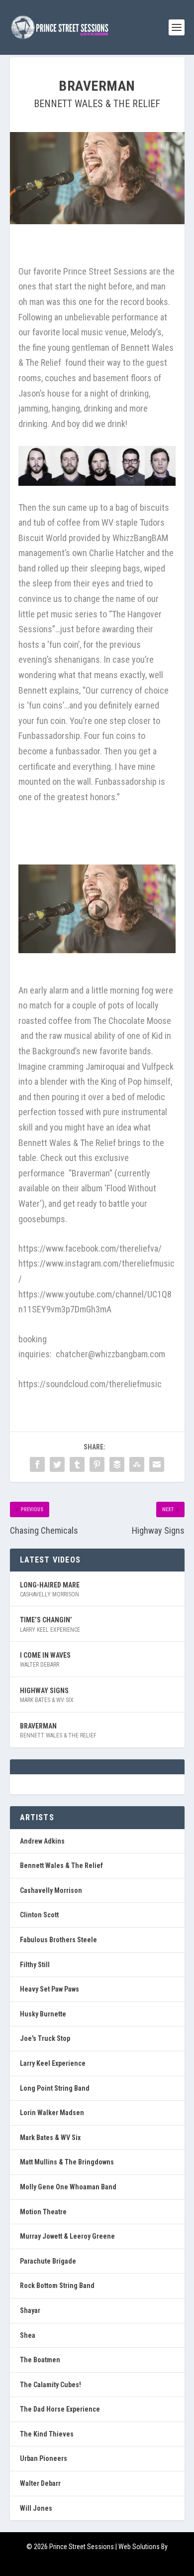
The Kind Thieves (47, 2434)
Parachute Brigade (48, 2261)
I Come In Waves (45, 1655)
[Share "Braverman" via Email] (157, 1464)
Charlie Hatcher (117, 553)
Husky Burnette (43, 2014)
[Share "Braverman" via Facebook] (37, 1464)
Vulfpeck (158, 1067)
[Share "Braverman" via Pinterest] (97, 1464)
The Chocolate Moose (132, 1021)
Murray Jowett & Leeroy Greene (67, 2236)
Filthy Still (35, 1965)
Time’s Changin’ (46, 1620)
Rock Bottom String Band (57, 2286)
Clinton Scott (39, 1915)
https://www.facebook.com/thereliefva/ (90, 1248)
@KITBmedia (97, 2562)
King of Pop (121, 1081)
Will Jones (36, 2508)
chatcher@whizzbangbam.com (110, 1354)
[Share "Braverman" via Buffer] (117, 1464)
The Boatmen (40, 2360)
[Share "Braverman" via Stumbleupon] (137, 1464)
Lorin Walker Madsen (52, 2113)
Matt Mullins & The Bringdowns (67, 2162)
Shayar (30, 2310)
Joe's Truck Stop (45, 2038)
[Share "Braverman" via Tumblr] (77, 1464)
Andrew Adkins (42, 1841)
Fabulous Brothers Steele (58, 1940)
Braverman (38, 1726)
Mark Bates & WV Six (47, 1700)
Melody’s (146, 332)
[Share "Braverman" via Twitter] (57, 1464)
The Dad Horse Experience (60, 2409)
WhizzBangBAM (140, 538)
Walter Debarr (40, 1665)
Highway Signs (44, 1691)
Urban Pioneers (44, 2458)
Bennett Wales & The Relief (97, 104)
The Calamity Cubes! (50, 2385)
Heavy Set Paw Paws (49, 1989)
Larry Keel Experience (50, 1630)
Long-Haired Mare (50, 1585)
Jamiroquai (105, 1067)
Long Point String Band (55, 2088)
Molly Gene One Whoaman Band (68, 2187)
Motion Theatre (43, 2212)
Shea (28, 2335)
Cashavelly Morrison (49, 1594)
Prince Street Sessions (105, 271)
